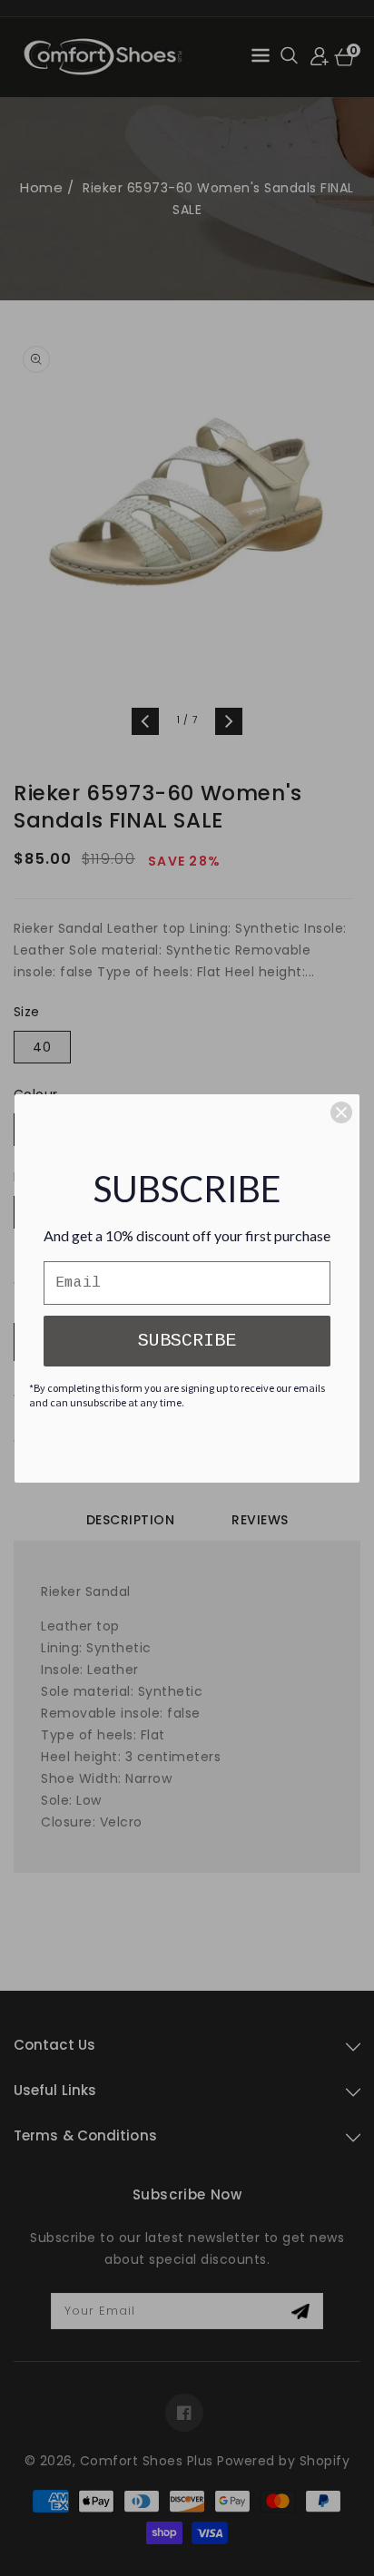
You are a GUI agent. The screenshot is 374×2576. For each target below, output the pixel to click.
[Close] (341, 1112)
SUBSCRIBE (187, 1341)
